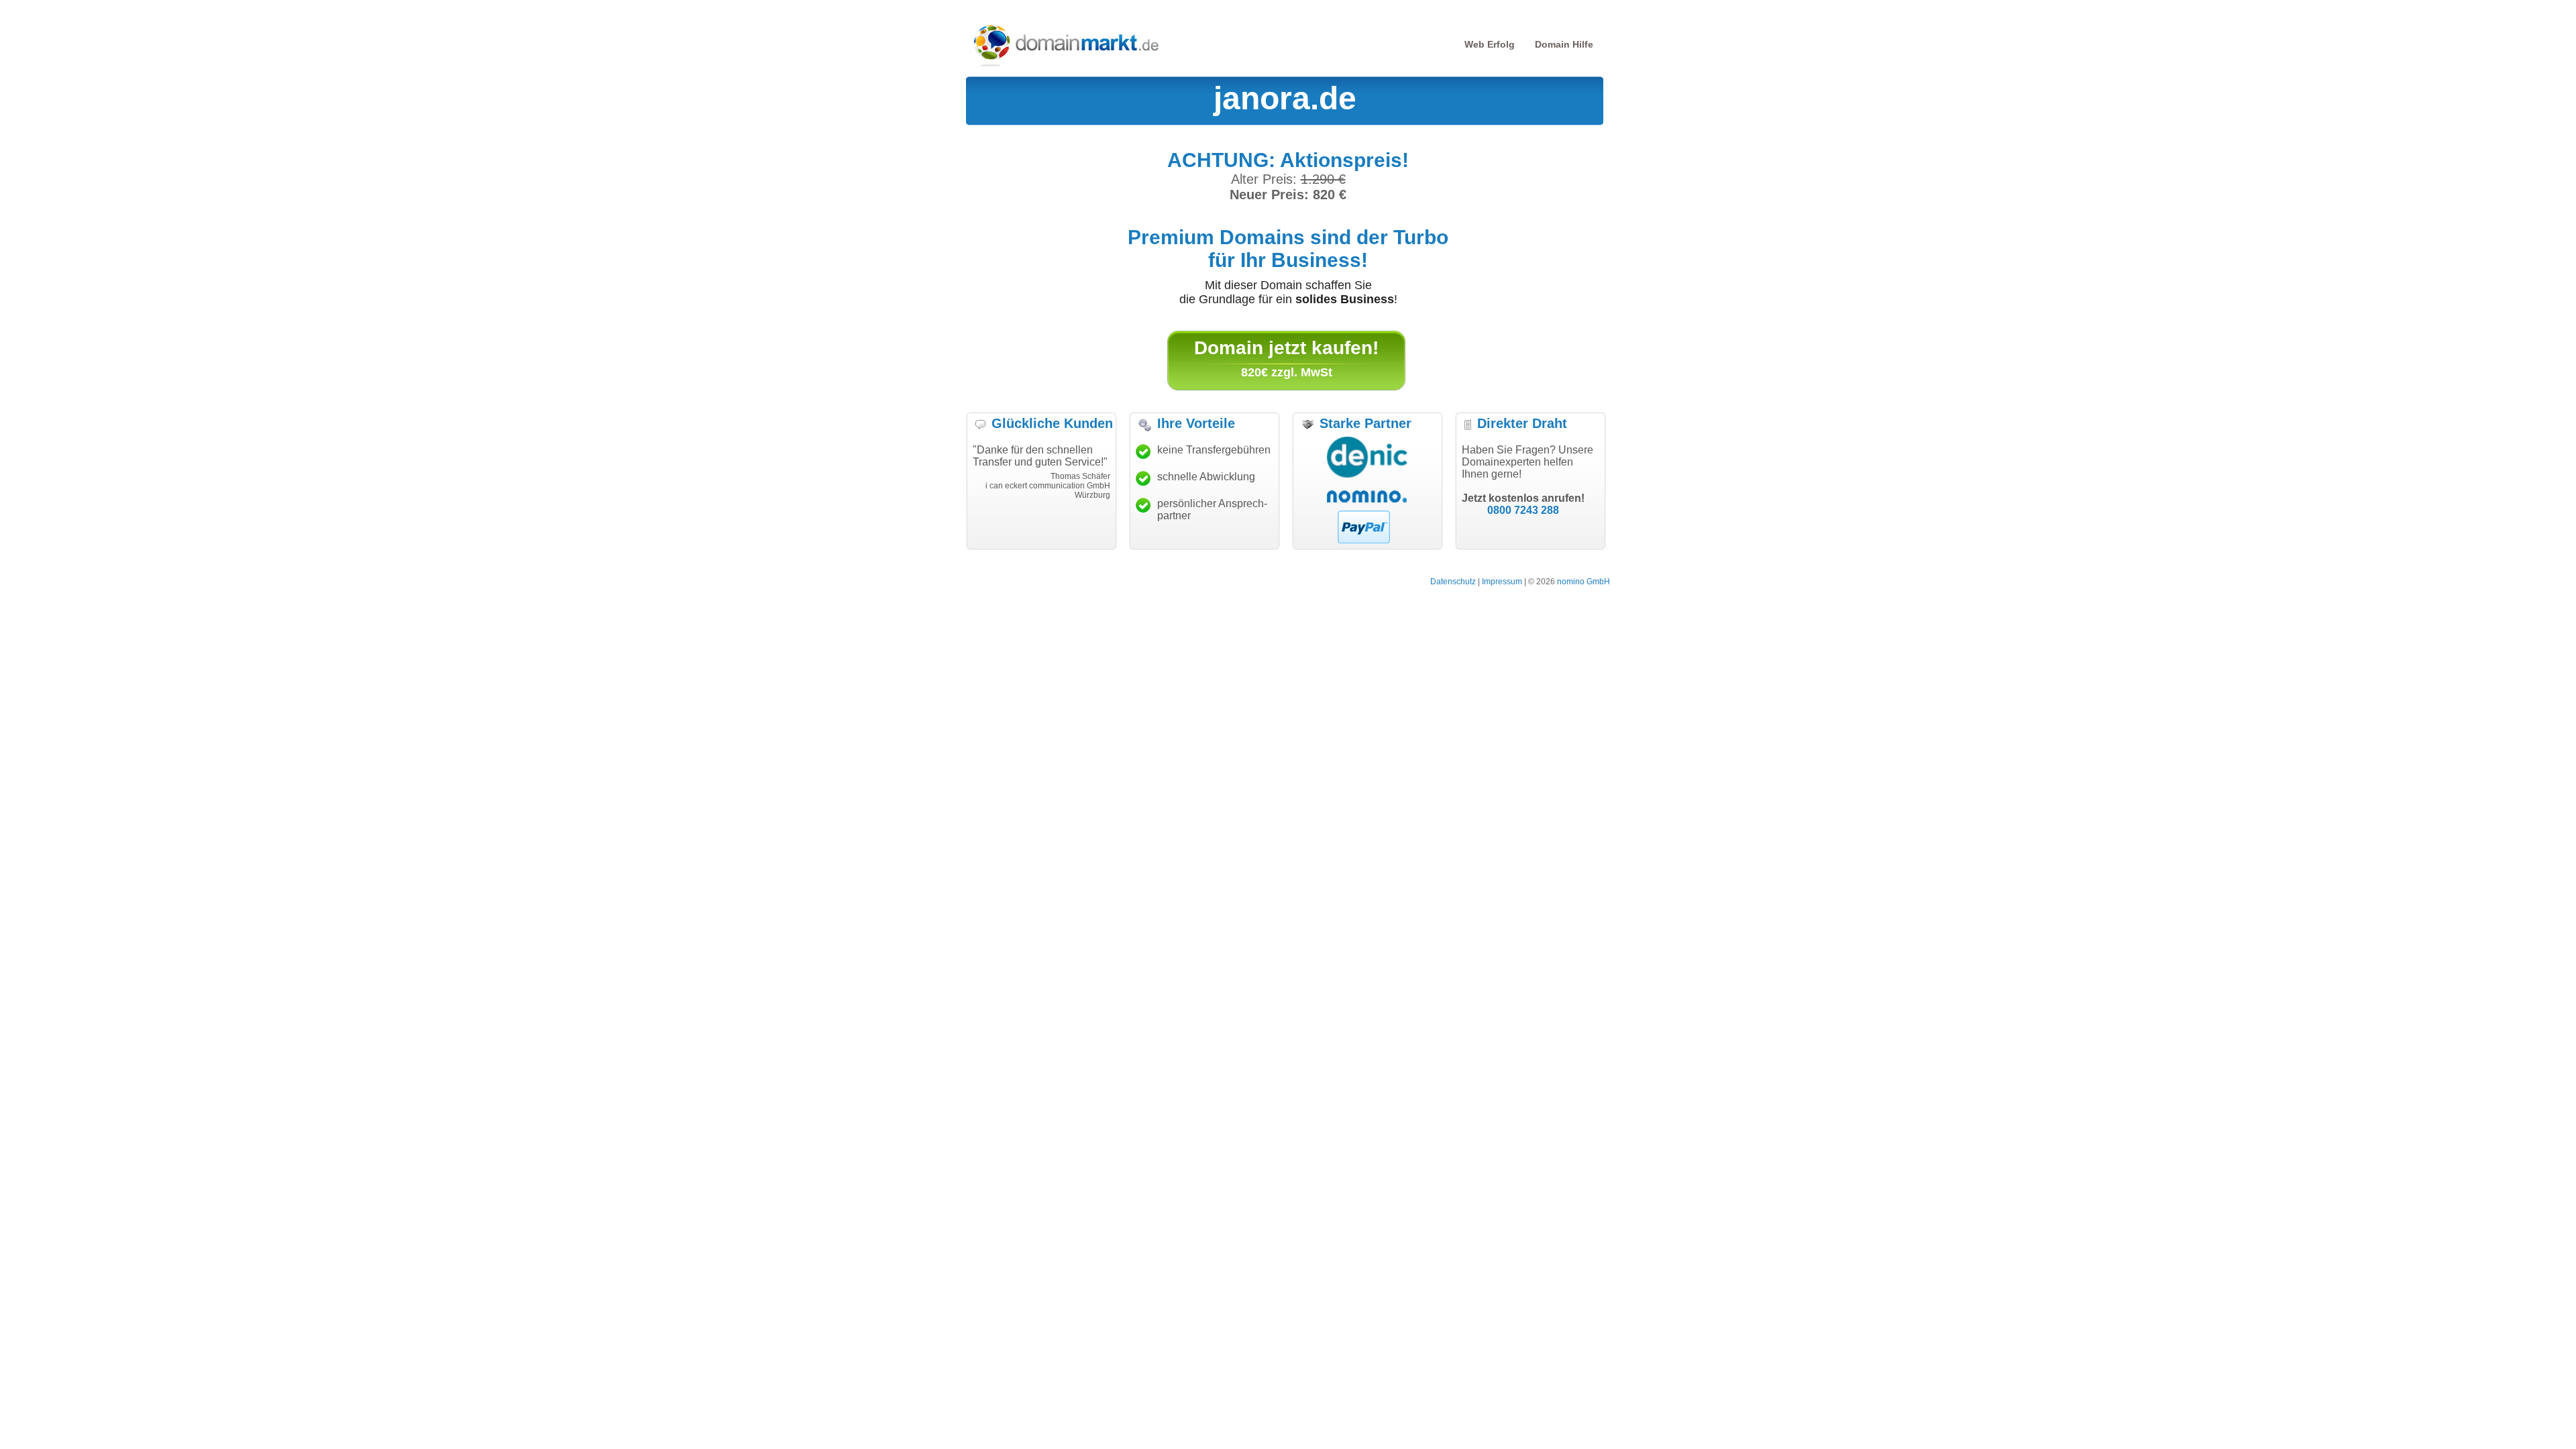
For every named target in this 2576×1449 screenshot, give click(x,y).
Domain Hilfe (1564, 44)
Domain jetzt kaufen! (1286, 348)
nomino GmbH (1584, 582)
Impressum (1502, 582)
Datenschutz (1453, 582)
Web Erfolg (1490, 44)
